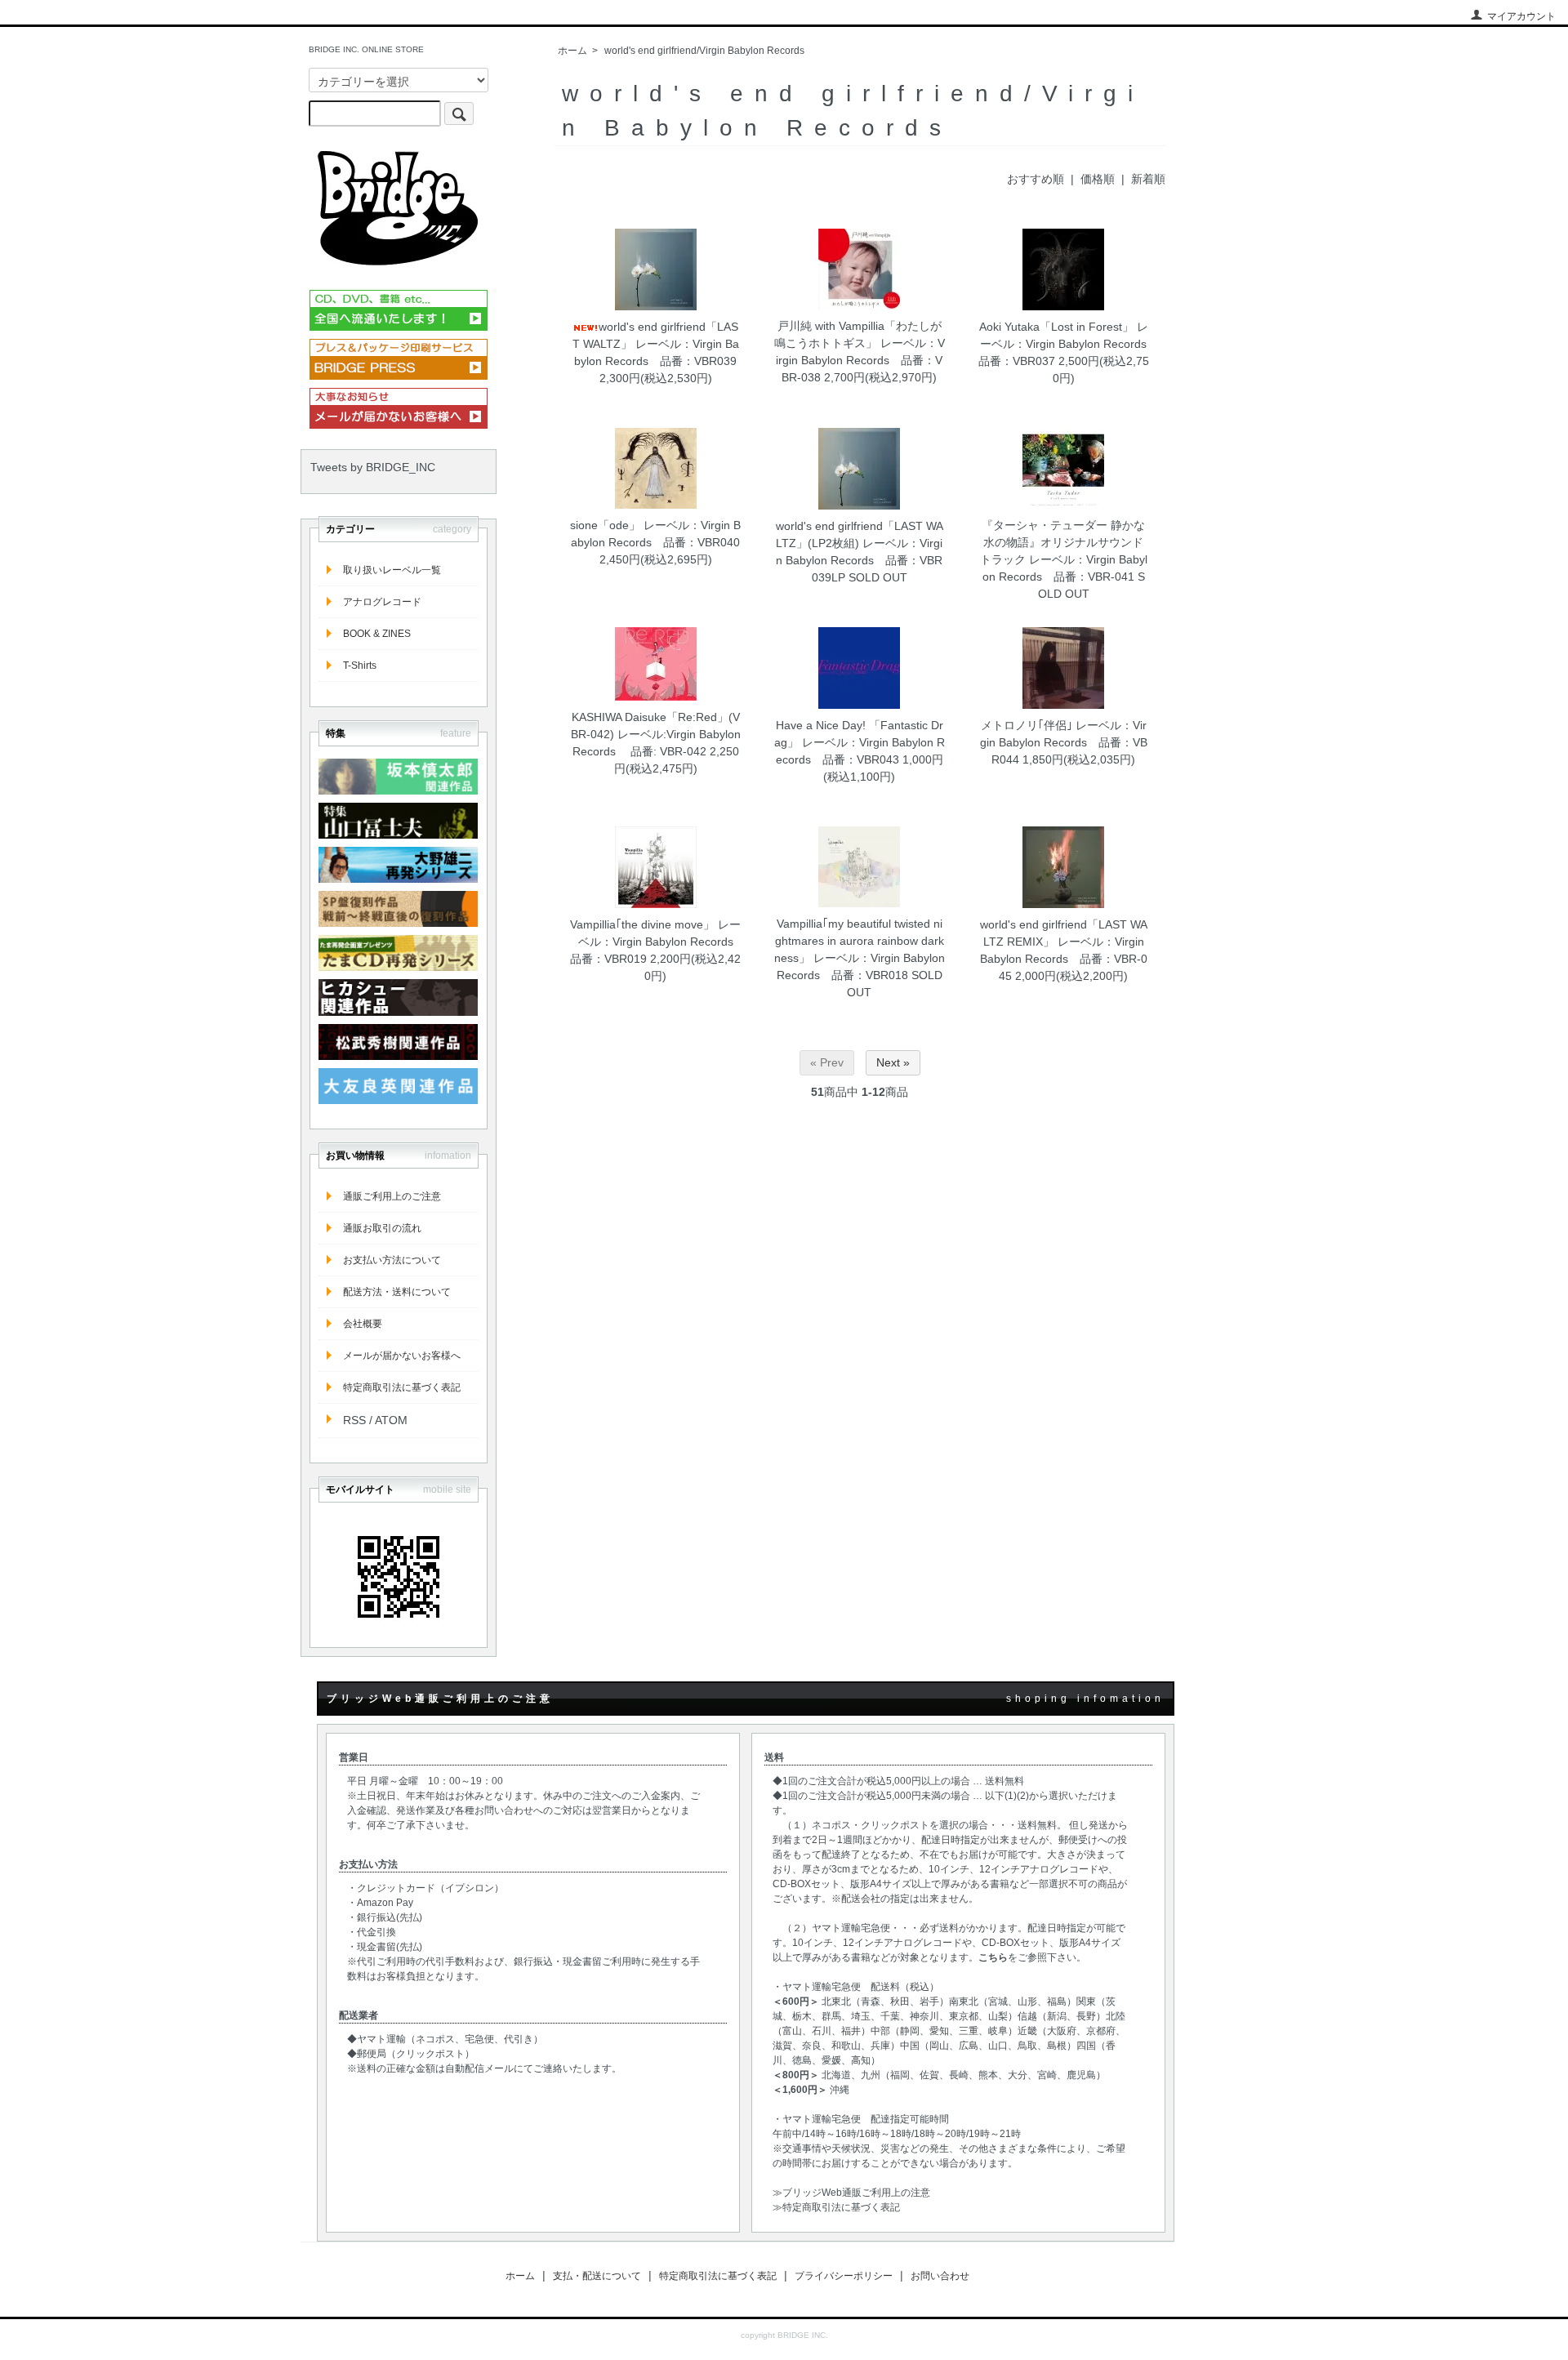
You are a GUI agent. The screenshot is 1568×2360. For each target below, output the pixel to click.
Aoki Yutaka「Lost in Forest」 (1056, 327)
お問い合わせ (940, 2276)
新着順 (1148, 179)
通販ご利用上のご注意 (392, 1196)
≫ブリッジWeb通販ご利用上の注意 (851, 2193)
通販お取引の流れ (382, 1228)
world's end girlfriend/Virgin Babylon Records (704, 51)
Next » (893, 1062)
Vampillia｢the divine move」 (642, 924)
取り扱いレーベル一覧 (392, 570)
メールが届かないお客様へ (402, 1356)
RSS (354, 1420)
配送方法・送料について (397, 1292)
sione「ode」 (605, 525)
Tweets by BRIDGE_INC (373, 467)
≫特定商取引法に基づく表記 (836, 2207)
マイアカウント (1521, 16)
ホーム (572, 51)
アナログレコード (382, 602)
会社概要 (363, 1324)
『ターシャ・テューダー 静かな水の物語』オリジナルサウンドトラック (1063, 542)
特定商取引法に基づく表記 (402, 1387)
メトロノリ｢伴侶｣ (1027, 725)
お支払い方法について (392, 1260)
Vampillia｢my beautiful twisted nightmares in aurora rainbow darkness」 (859, 941)
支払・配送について (597, 2276)
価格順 (1098, 179)
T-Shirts (360, 666)
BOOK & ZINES (377, 634)
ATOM (391, 1420)
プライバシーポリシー (844, 2276)
